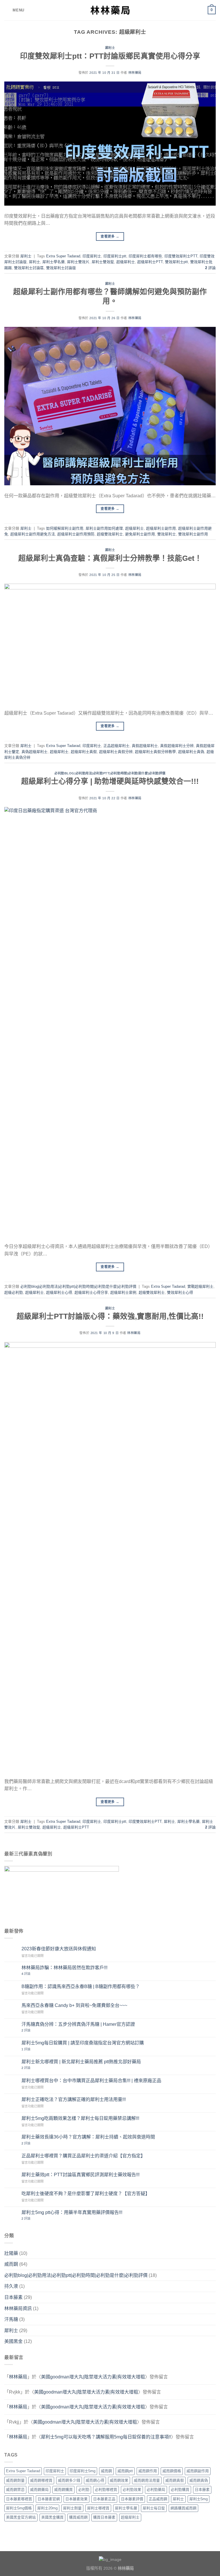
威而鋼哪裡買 (41, 2480)
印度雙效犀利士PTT (181, 256)
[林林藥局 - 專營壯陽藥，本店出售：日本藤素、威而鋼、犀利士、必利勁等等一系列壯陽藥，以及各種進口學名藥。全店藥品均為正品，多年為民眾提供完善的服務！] (110, 10)
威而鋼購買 (63, 2489)
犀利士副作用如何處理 (104, 528)
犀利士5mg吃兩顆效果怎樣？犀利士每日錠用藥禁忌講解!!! (80, 2118)
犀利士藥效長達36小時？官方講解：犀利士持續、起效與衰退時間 (88, 2137)
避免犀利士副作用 (140, 534)
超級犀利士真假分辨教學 (155, 752)
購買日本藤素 (104, 2517)
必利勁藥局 (156, 2489)
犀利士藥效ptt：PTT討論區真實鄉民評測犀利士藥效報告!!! (80, 2175)
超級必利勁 (14, 1292)
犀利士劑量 (72, 2508)
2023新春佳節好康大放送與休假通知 (59, 1949)
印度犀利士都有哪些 (145, 256)
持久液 (11, 2286)
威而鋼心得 (95, 2480)
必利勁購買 (180, 2489)
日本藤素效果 (76, 2499)
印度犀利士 (92, 256)
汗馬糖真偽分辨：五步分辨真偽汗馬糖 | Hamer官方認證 (78, 2024)
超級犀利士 (126, 262)
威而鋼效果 (119, 2480)
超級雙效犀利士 (110, 534)
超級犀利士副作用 (161, 528)
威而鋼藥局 (39, 2489)
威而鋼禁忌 (15, 2489)
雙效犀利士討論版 (61, 268)
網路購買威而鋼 (183, 2508)
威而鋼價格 (172, 2471)
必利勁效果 (132, 2489)
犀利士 (110, 48)
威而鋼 (11, 2264)
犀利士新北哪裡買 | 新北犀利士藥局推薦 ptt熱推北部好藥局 (81, 2062)
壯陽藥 (11, 2253)
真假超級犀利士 (145, 746)
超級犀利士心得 (59, 1292)
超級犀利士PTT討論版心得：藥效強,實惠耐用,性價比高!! (110, 1316)
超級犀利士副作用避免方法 (33, 534)
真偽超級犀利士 (35, 752)
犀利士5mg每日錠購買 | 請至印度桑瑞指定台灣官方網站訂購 (83, 2043)
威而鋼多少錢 (69, 2480)
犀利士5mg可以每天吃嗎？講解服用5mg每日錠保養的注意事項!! (106, 2437)
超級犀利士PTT (150, 262)
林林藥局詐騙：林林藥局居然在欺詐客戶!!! (64, 1968)
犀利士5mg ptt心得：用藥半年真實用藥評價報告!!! (72, 2212)
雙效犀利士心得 (180, 1292)
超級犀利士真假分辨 (116, 752)
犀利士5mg (199, 2499)
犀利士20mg (47, 2508)
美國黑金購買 (52, 2517)
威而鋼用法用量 (147, 2480)
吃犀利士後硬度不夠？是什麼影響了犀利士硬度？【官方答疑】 (86, 2194)
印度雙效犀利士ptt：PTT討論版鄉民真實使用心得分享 (110, 56)
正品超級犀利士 (116, 746)
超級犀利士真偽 (191, 752)
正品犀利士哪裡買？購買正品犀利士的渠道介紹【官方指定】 (83, 2156)
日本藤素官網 (49, 2499)
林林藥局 (135, 73)
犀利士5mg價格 (19, 2508)
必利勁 (84, 2489)
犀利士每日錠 (154, 2508)
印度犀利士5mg (82, 2471)
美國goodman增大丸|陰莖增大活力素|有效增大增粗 (93, 2377)
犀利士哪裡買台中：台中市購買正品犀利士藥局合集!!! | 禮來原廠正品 (91, 2081)
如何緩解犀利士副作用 (65, 528)
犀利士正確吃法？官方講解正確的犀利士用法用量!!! (74, 2099)
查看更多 (110, 236)
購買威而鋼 (78, 2517)
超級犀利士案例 (123, 1292)
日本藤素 (13, 2297)
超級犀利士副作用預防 (76, 534)
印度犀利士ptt (115, 256)
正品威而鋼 (158, 2499)
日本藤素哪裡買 (19, 2499)
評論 (210, 268)
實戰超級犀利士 (200, 1286)
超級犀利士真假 (84, 752)
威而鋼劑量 (15, 2480)
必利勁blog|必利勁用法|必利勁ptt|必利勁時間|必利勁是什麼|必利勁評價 (110, 773)
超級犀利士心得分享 (91, 1292)
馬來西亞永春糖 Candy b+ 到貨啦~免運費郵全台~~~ (74, 2005)
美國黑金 (13, 2341)
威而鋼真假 (175, 2480)
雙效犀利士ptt (176, 262)
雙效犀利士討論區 (29, 268)
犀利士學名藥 (54, 262)
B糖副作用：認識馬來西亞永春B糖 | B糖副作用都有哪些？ (81, 1986)
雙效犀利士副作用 (193, 534)
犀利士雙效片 (78, 262)
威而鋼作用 (148, 2471)
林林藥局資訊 (18, 2308)
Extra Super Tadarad (63, 256)
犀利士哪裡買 (98, 2508)
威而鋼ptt (125, 2471)
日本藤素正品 (104, 2499)
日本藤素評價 (132, 2499)
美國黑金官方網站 (21, 2517)
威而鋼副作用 (198, 2471)
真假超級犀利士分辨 (177, 746)
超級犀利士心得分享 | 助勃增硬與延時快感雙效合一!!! (110, 781)
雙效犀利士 (167, 534)
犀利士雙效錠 (103, 262)
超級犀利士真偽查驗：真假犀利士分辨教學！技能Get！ (110, 558)
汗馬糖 (11, 2319)
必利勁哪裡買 (106, 2489)
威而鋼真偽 (199, 2480)
